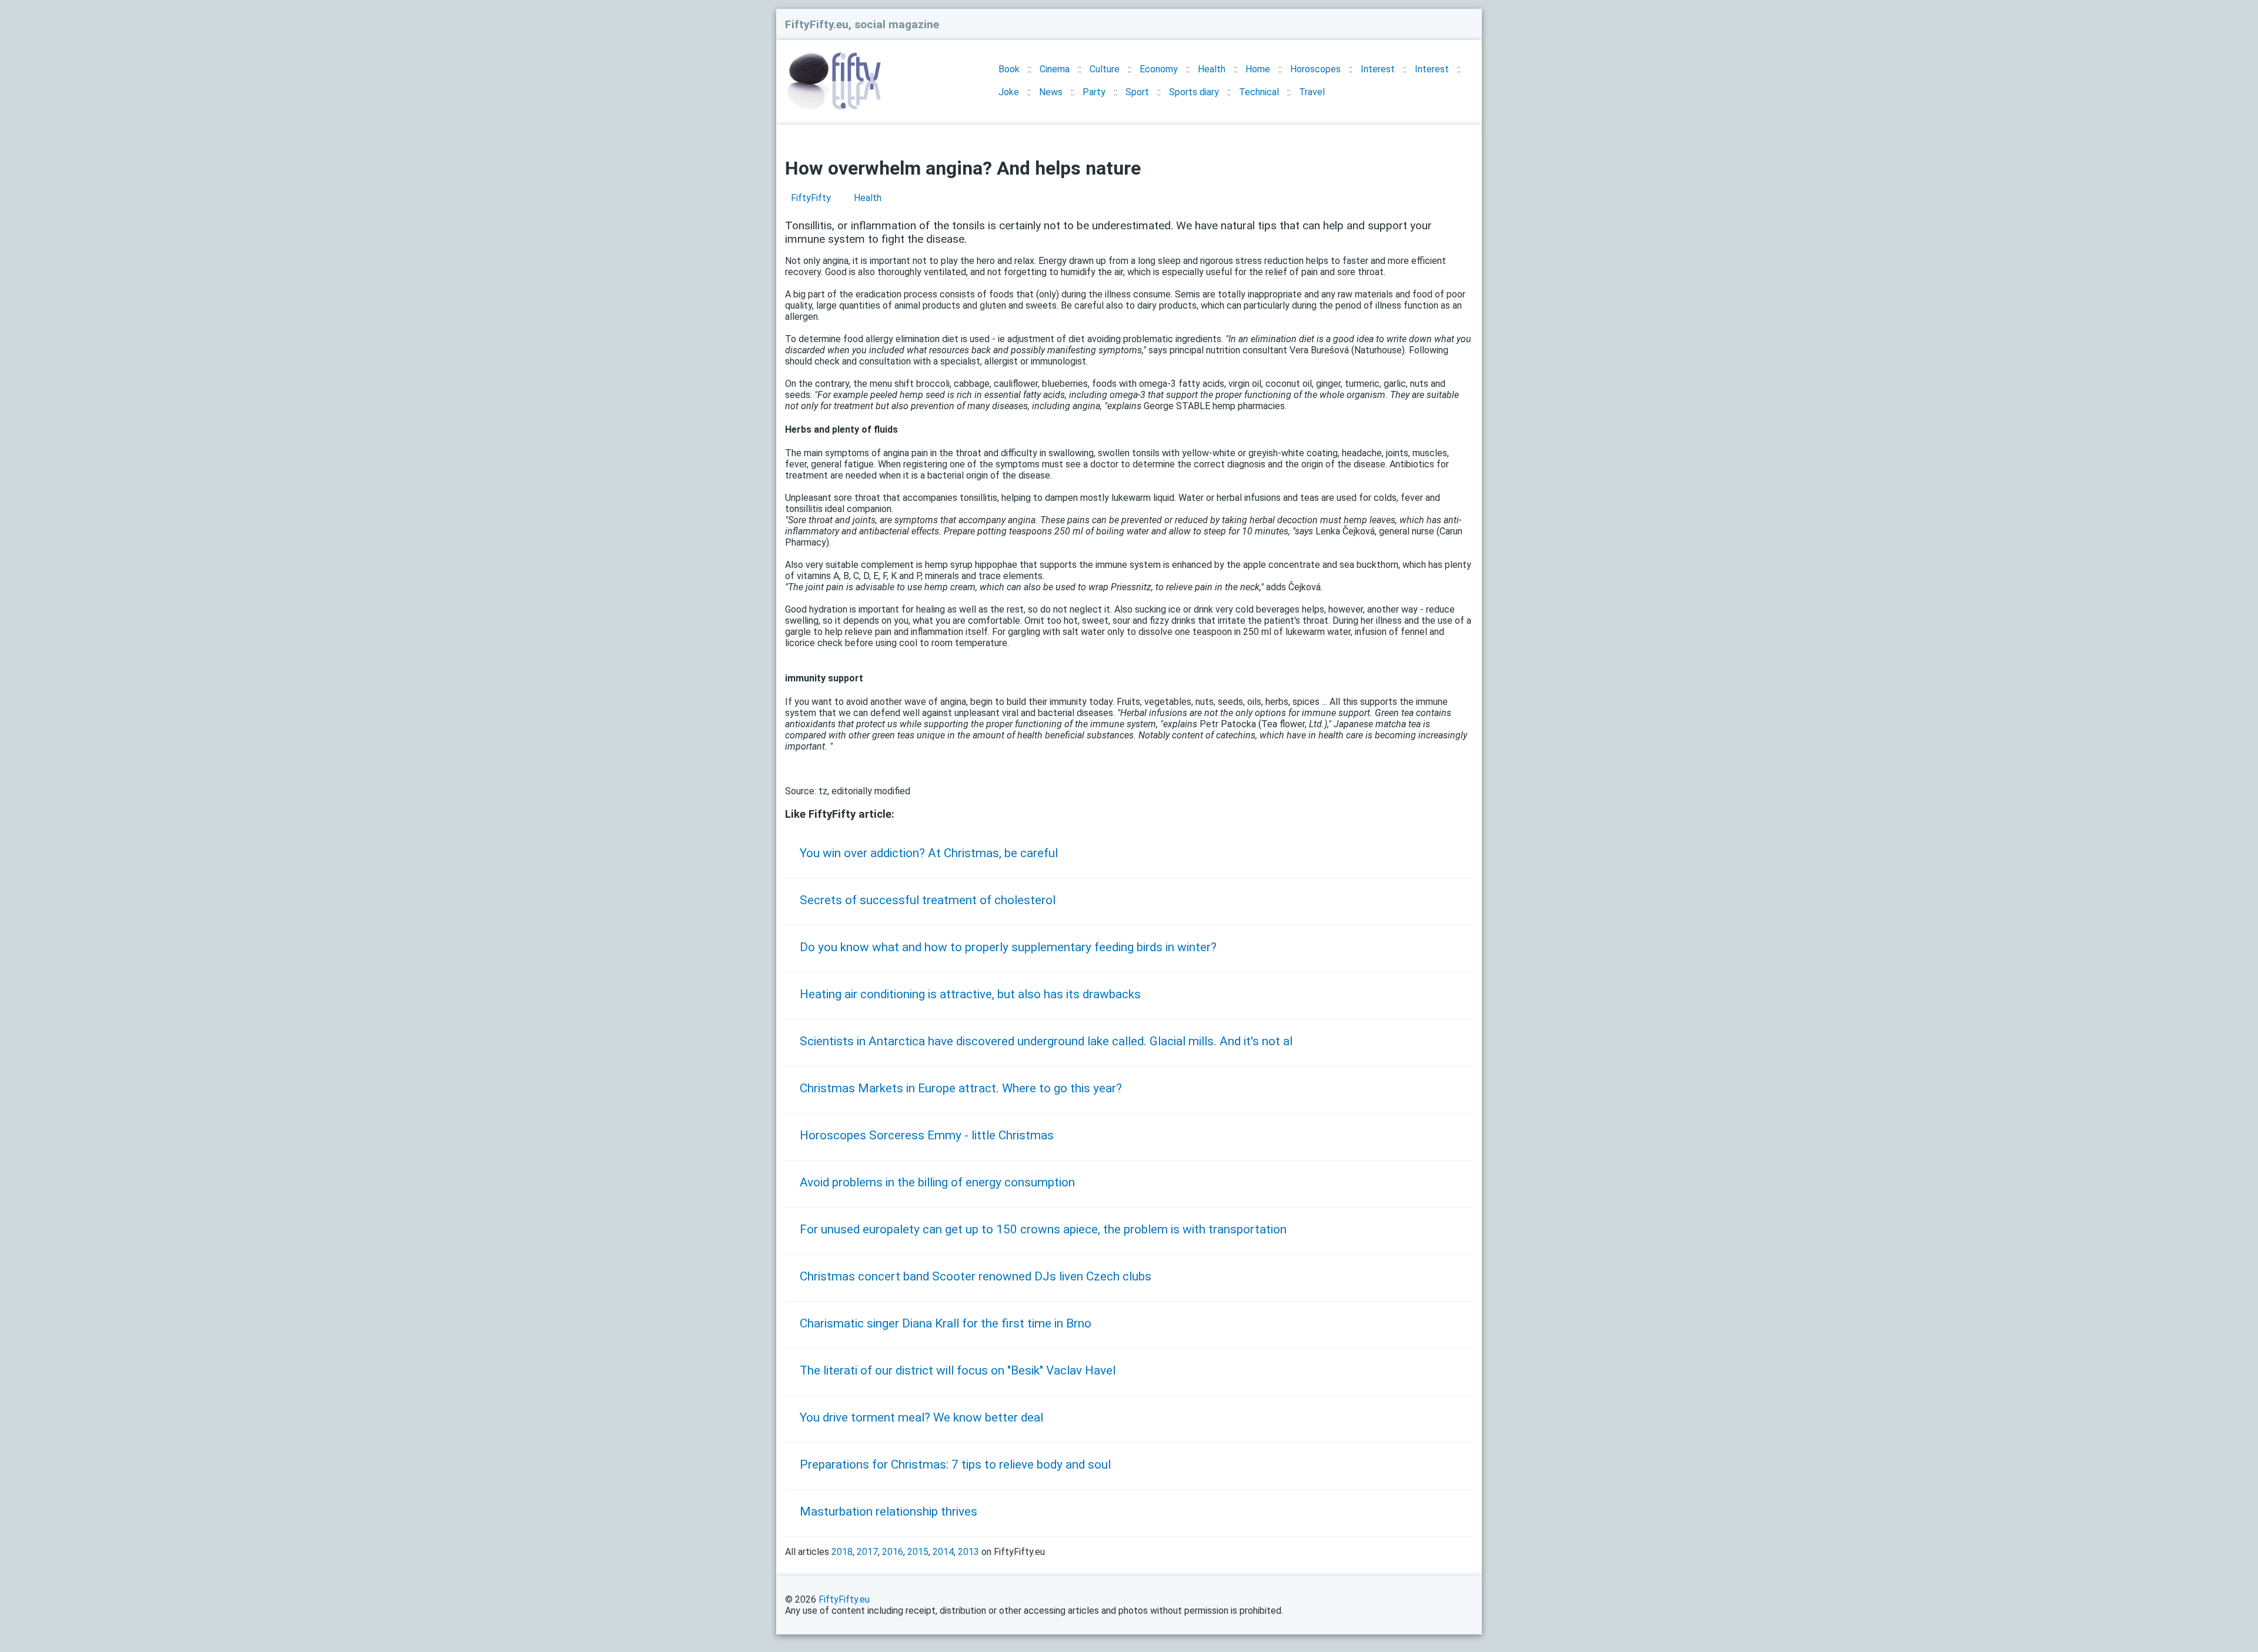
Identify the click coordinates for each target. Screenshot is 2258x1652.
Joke (1009, 92)
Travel (1312, 92)
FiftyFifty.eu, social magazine (862, 24)
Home (1258, 69)
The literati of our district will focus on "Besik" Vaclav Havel (958, 1370)
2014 (943, 1552)
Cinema (1055, 69)
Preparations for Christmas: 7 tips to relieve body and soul (955, 1464)
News (1051, 92)
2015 (918, 1552)
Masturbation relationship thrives (888, 1511)
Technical (1259, 92)
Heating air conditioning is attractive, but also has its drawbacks (970, 994)
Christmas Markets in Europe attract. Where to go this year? (961, 1088)
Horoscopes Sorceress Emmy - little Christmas (927, 1135)
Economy (1159, 69)
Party (1094, 92)
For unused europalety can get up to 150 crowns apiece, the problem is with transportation (1043, 1229)
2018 (842, 1552)
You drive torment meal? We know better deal (921, 1417)
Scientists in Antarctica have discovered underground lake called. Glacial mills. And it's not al (1046, 1041)
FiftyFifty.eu (844, 1599)
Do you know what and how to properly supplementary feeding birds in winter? (1008, 947)
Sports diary (1194, 92)
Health (1212, 69)
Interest (1378, 69)
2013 (968, 1552)
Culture (1105, 69)
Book (1009, 69)
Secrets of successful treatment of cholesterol (928, 900)
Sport (1137, 92)
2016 (893, 1552)
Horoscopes (1315, 69)
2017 (867, 1552)
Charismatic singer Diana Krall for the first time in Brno (946, 1323)
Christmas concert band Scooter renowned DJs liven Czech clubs (976, 1276)
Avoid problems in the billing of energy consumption (937, 1182)
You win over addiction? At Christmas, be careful (929, 853)
